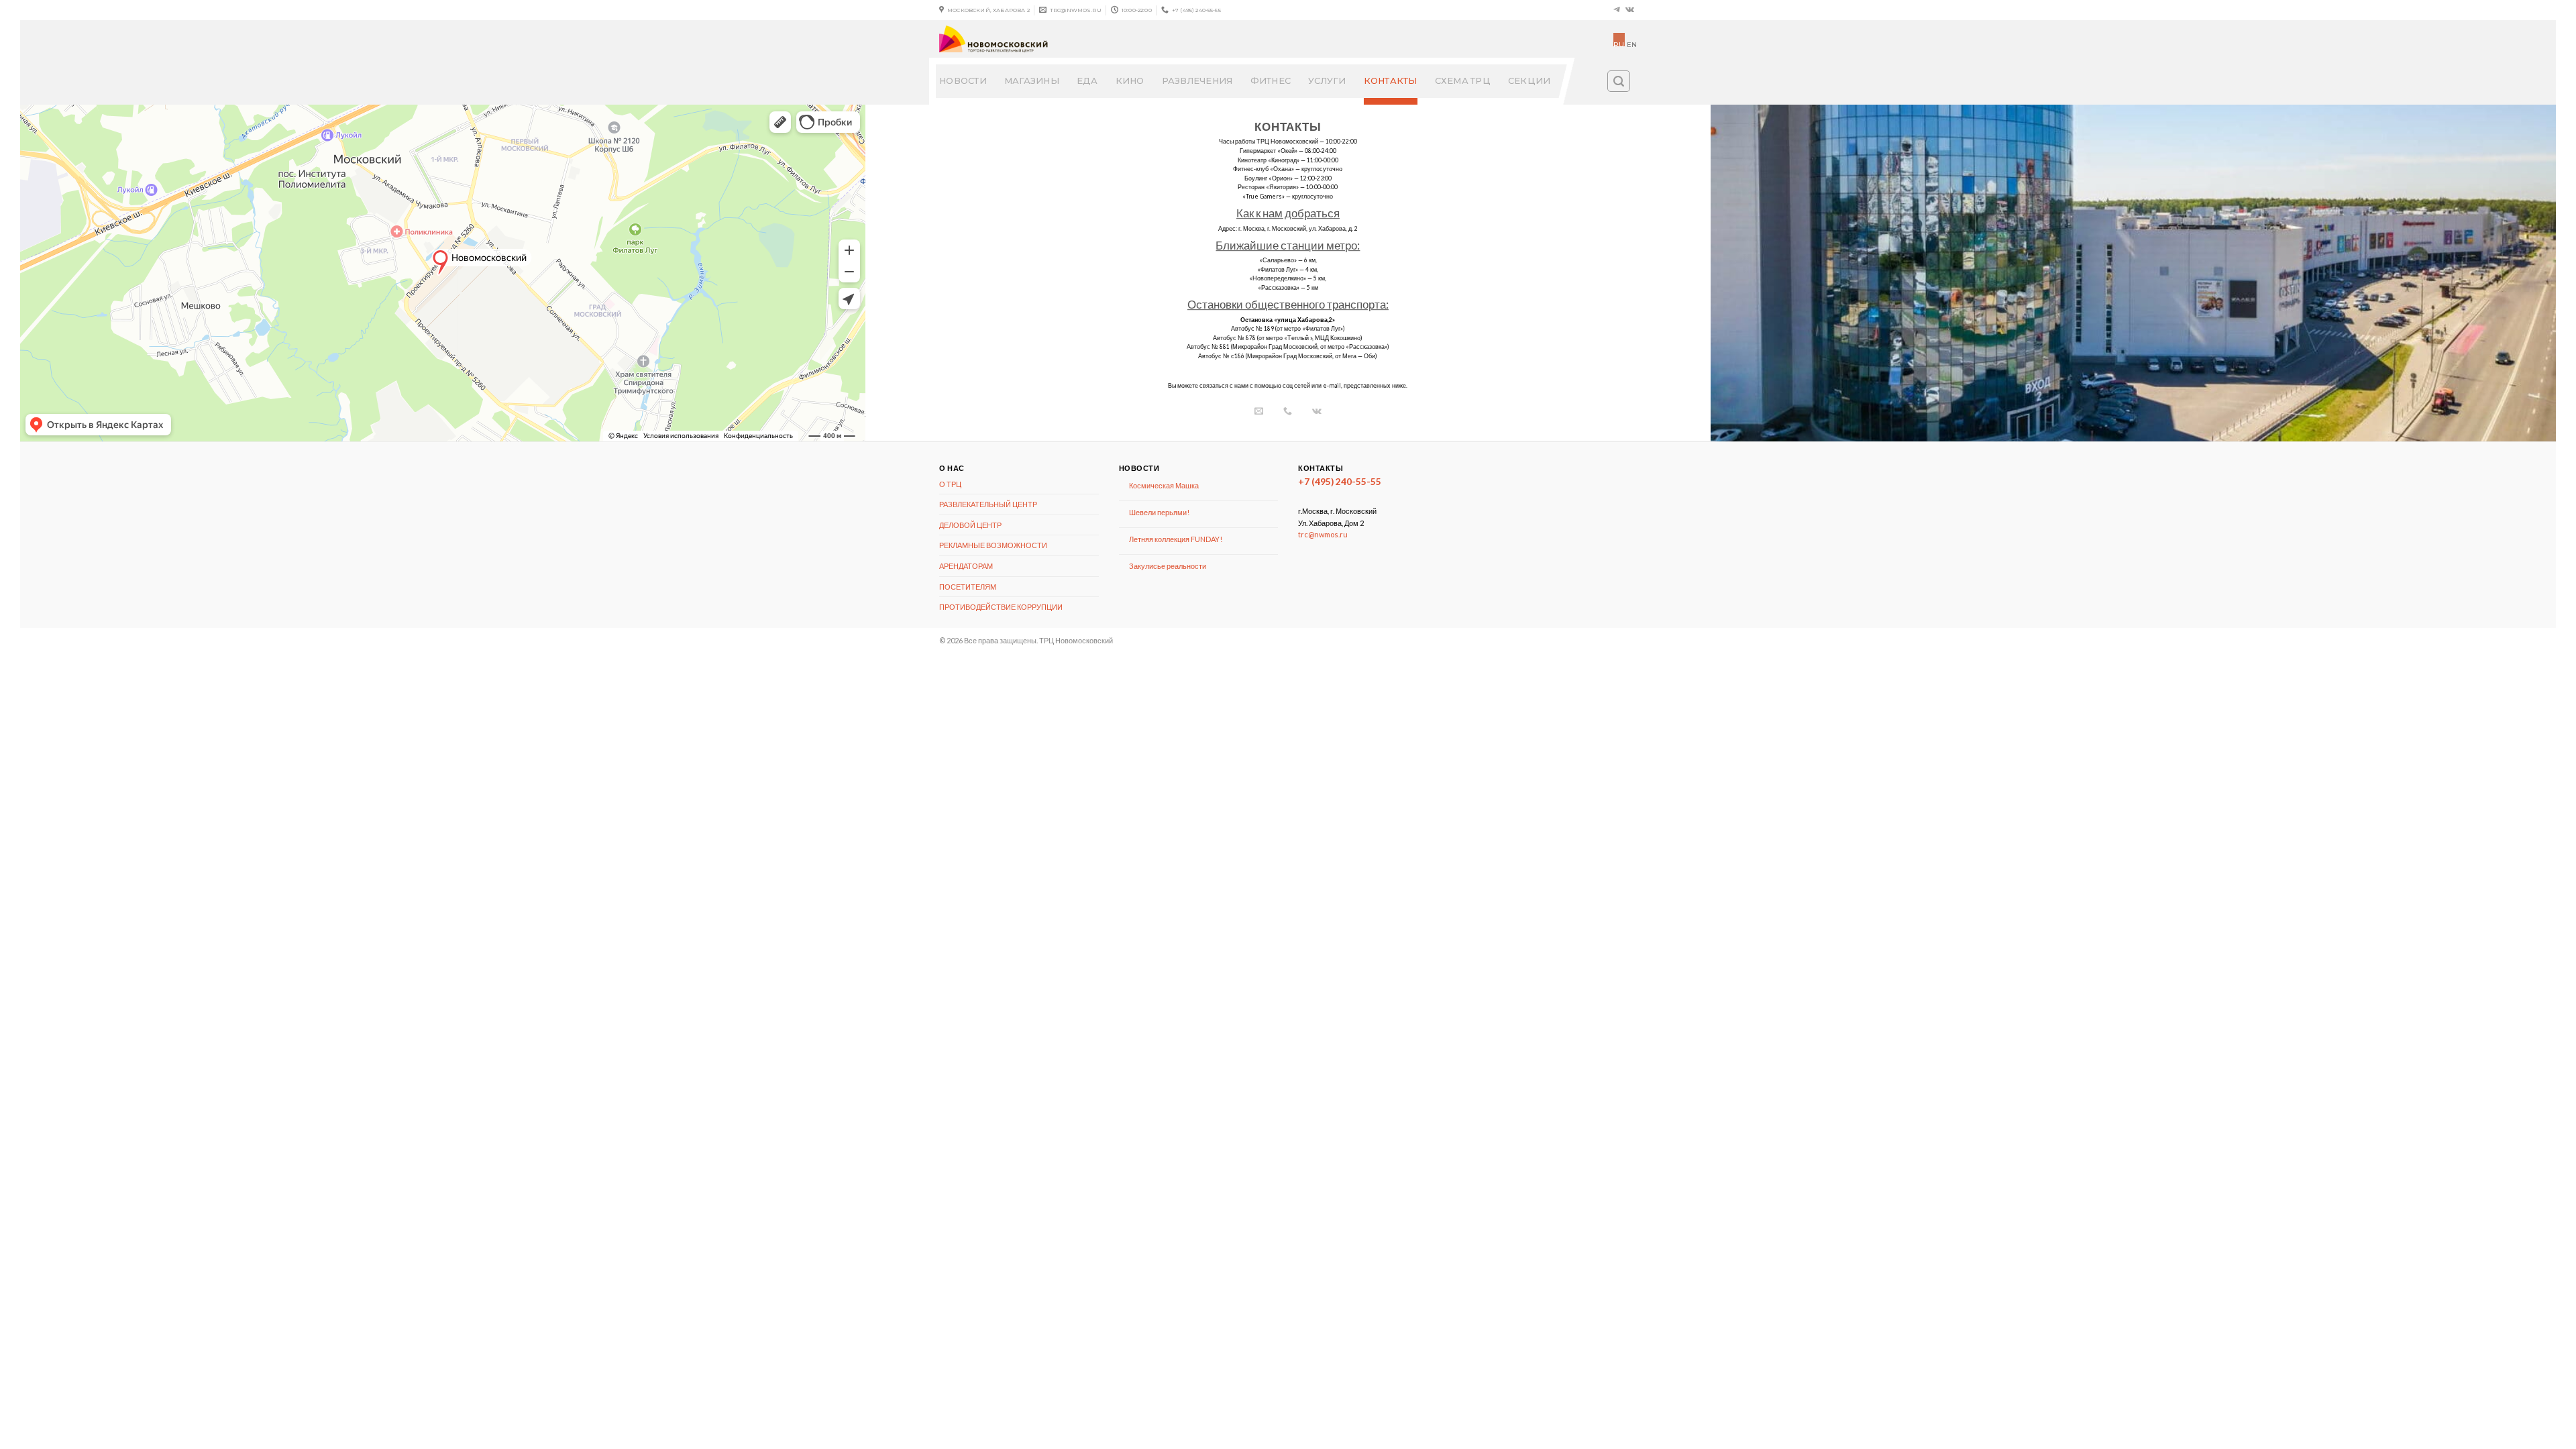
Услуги (1327, 81)
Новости (963, 81)
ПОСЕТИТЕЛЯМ (968, 587)
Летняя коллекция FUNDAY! (1176, 539)
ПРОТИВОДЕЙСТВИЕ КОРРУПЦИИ (1001, 607)
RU (1619, 43)
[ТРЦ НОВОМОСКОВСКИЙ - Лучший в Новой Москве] (1074, 39)
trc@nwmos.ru (1323, 534)
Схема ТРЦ (1463, 81)
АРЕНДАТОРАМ (966, 566)
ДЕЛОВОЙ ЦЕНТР (970, 525)
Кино (1130, 81)
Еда (1087, 81)
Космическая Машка (1164, 485)
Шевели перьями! (1159, 512)
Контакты (1391, 81)
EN (1632, 45)
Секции (1529, 81)
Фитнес (1271, 81)
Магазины (1032, 81)
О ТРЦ (950, 484)
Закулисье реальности (1168, 566)
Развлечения (1197, 81)
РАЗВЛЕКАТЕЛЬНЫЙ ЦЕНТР (988, 504)
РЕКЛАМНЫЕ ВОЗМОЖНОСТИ (993, 545)
